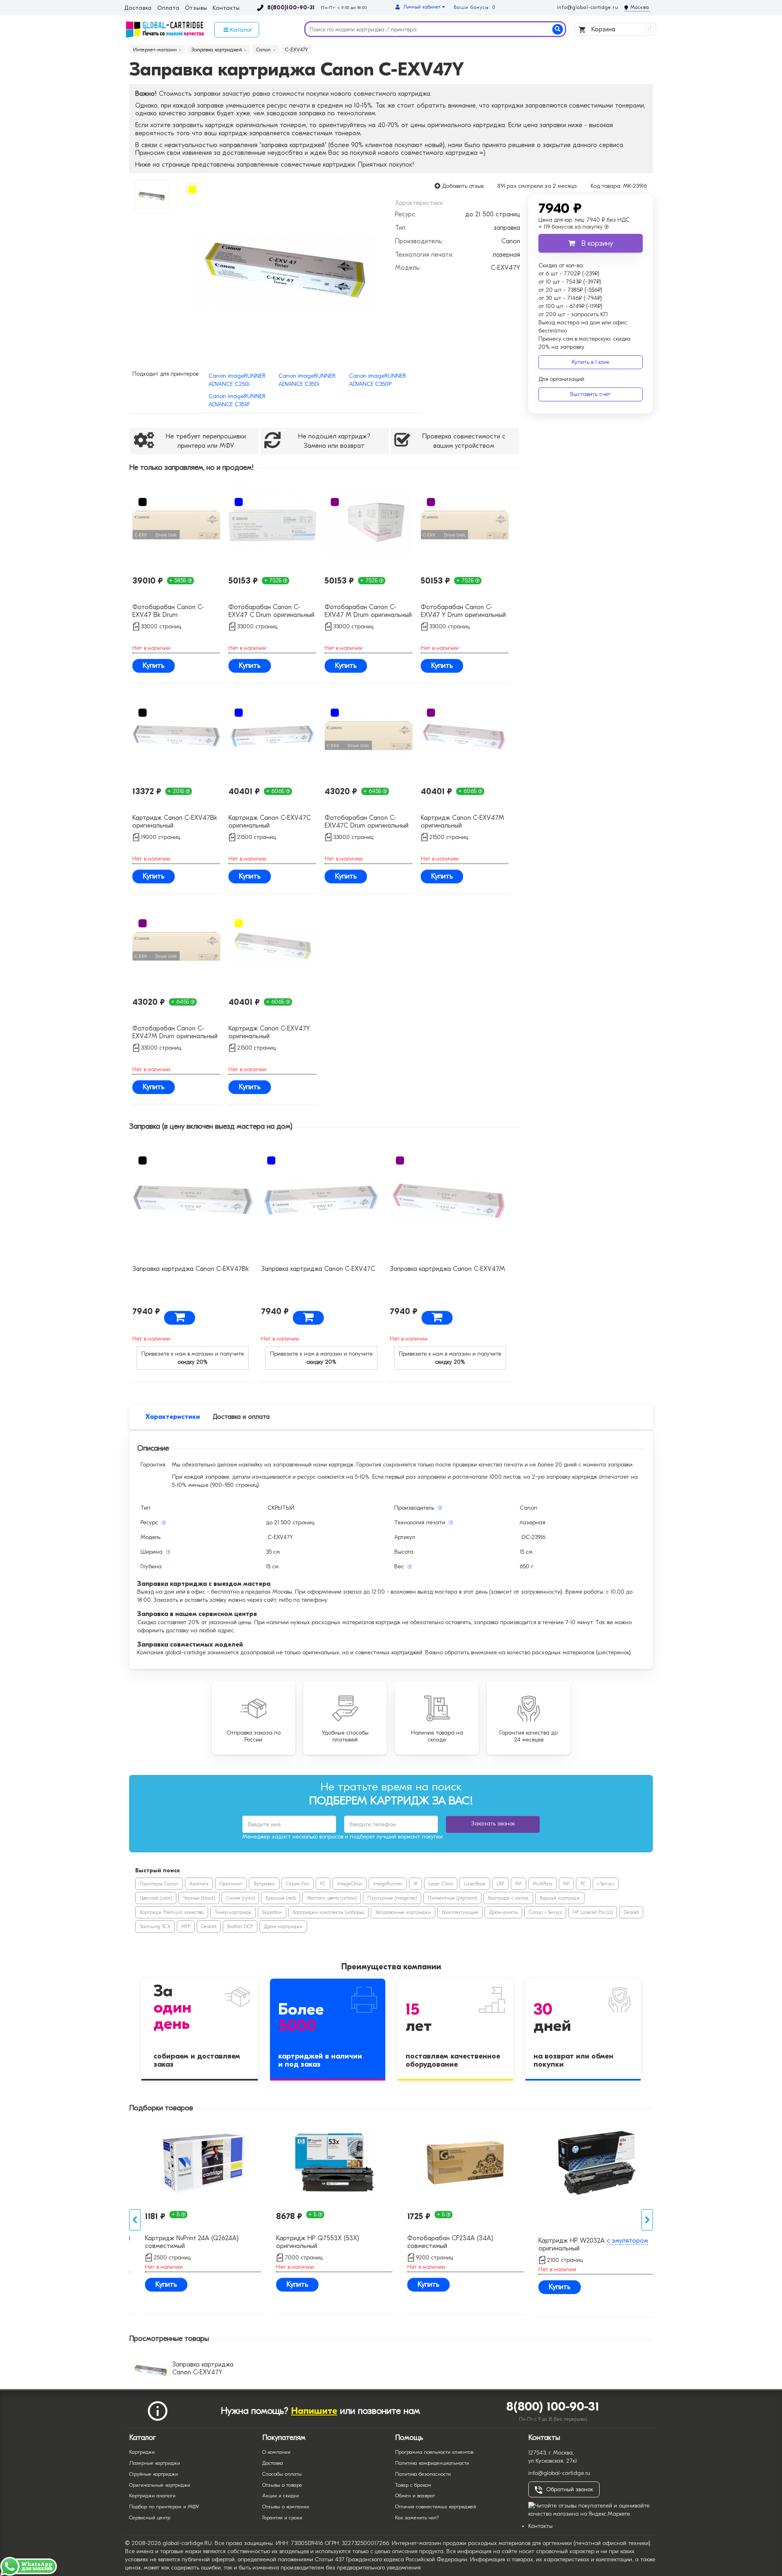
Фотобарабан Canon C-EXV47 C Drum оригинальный (271, 611)
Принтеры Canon (159, 1884)
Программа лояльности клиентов (434, 2452)
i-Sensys (606, 1884)
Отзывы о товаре (282, 2485)
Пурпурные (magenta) (392, 1898)
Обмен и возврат (415, 2496)
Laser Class (441, 1884)
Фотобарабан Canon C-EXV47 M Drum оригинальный (368, 611)
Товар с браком (413, 2485)
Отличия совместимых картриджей (436, 2507)
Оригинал (231, 1884)
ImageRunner (388, 1884)
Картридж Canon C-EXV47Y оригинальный (269, 1032)
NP (566, 1884)
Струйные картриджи (154, 2474)
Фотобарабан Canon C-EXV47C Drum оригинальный (367, 822)
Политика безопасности (423, 2474)
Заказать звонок (493, 1824)
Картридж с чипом (508, 1898)
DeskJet (631, 1912)
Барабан (272, 1912)
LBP (500, 1884)
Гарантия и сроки (282, 2518)
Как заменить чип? (417, 2518)
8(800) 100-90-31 (553, 2407)
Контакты (226, 8)
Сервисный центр (150, 2518)
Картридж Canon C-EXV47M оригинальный (462, 822)
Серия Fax (298, 1884)
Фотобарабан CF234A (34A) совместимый (442, 2242)
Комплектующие (460, 1912)
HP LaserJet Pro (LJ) (593, 1912)
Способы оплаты (282, 2474)
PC (583, 1884)
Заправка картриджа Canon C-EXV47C (318, 1269)
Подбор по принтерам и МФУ (164, 2507)
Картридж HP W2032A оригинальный (585, 2245)
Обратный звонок (570, 2489)
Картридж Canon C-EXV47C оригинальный (270, 822)
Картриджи (142, 2452)
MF (518, 1884)
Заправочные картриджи (403, 1912)
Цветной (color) (156, 1898)
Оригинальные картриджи (160, 2485)
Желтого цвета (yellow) (332, 1898)
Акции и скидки (281, 2496)
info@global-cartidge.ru (587, 7)
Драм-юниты (503, 1912)
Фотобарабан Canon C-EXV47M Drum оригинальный (175, 1032)
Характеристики (173, 1417)
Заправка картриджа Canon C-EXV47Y (203, 2368)
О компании (276, 2452)
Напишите (314, 2411)
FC (323, 1884)
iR (415, 1884)
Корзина (621, 29)
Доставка (138, 8)
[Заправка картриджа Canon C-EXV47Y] (284, 271)
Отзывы (196, 8)
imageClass (349, 1884)
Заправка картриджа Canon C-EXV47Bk (191, 1269)
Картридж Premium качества (172, 1912)
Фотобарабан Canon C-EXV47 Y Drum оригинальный (463, 611)
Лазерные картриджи (155, 2463)
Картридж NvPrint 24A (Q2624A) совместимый (183, 2242)
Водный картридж (560, 1898)
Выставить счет (590, 394)
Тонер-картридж (233, 1912)
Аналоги (199, 1884)
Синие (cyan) (240, 1898)
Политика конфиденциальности (432, 2463)
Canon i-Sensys (545, 1912)
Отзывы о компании (286, 2507)
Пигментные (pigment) (452, 1898)
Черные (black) (199, 1898)
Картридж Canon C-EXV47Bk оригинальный (175, 822)
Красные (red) (281, 1898)
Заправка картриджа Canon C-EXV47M (447, 1269)
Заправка (264, 1884)
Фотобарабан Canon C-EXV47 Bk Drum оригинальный (168, 612)
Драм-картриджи (283, 1926)
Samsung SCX (155, 1926)
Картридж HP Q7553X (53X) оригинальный (309, 2242)
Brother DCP (240, 1926)
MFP (186, 1926)
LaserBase (475, 1884)
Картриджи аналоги (152, 2496)
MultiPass (543, 1884)
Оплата (168, 8)
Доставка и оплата (241, 1417)
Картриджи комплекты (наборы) (328, 1912)
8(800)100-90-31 (291, 8)
